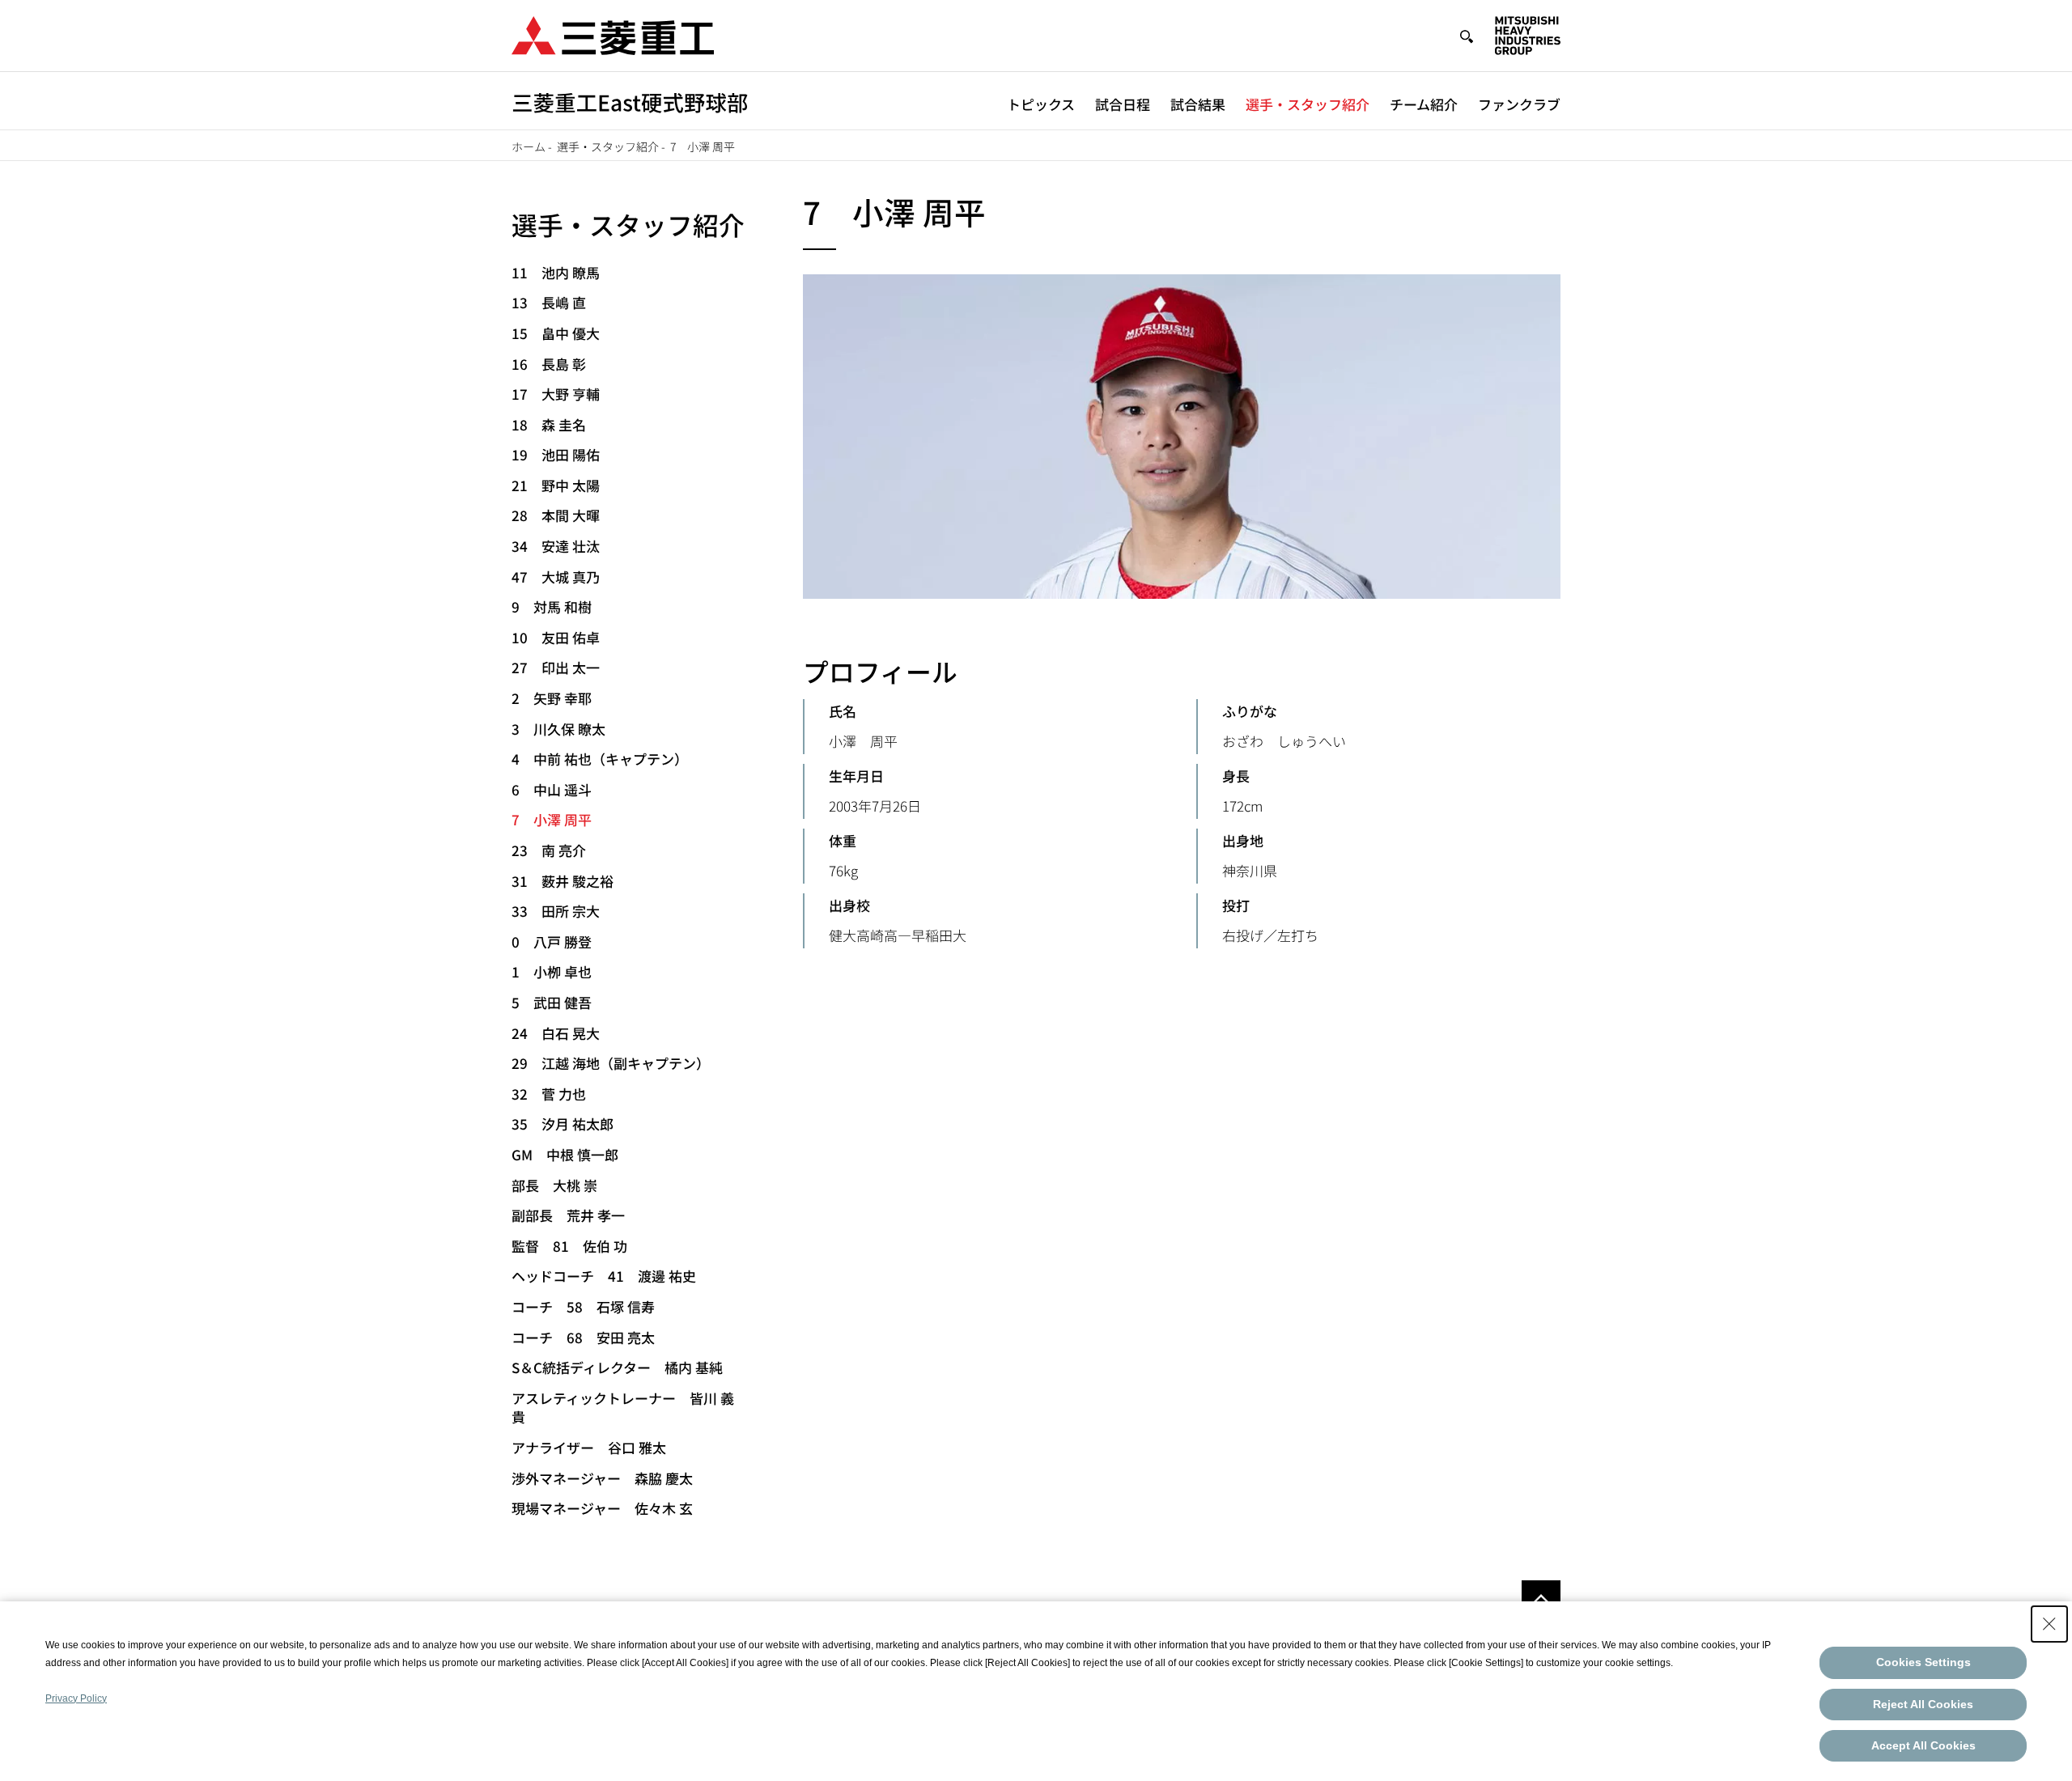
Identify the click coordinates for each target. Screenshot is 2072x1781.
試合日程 (1123, 104)
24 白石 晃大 (556, 1033)
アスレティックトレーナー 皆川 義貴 (623, 1408)
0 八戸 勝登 (552, 941)
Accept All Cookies (1923, 1745)
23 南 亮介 (549, 850)
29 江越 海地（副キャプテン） (611, 1063)
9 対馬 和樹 (552, 606)
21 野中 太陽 (556, 485)
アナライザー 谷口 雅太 (589, 1447)
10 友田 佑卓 (556, 637)
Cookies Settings (1923, 1662)
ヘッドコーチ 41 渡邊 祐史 (604, 1276)
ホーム (529, 146)
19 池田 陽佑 (556, 454)
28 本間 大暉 (556, 515)
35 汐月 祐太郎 (563, 1124)
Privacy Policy (76, 1698)
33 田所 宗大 (556, 911)
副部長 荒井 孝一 (568, 1215)
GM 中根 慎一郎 (565, 1154)
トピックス (1041, 104)
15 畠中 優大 (556, 333)
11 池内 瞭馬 (556, 272)
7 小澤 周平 (552, 819)
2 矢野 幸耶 (552, 698)
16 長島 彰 (549, 364)
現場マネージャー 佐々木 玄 (602, 1508)
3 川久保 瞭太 (558, 729)
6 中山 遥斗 (552, 789)
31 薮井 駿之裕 (563, 881)
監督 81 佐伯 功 (569, 1246)
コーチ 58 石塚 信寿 (583, 1306)
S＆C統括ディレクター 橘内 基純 (617, 1367)
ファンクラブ (1519, 104)
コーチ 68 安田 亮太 (583, 1337)
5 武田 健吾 (552, 1002)
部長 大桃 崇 (554, 1185)
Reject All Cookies (1923, 1704)
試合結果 (1198, 104)
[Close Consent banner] (2049, 1624)
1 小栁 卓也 (552, 971)
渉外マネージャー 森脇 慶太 (602, 1478)
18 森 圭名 (549, 424)
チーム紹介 (1424, 104)
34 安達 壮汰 (556, 546)
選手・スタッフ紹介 (1308, 104)
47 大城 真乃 (556, 577)
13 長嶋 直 (549, 302)
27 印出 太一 (556, 667)
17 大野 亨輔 (556, 394)
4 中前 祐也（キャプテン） (600, 759)
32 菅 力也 (549, 1094)
